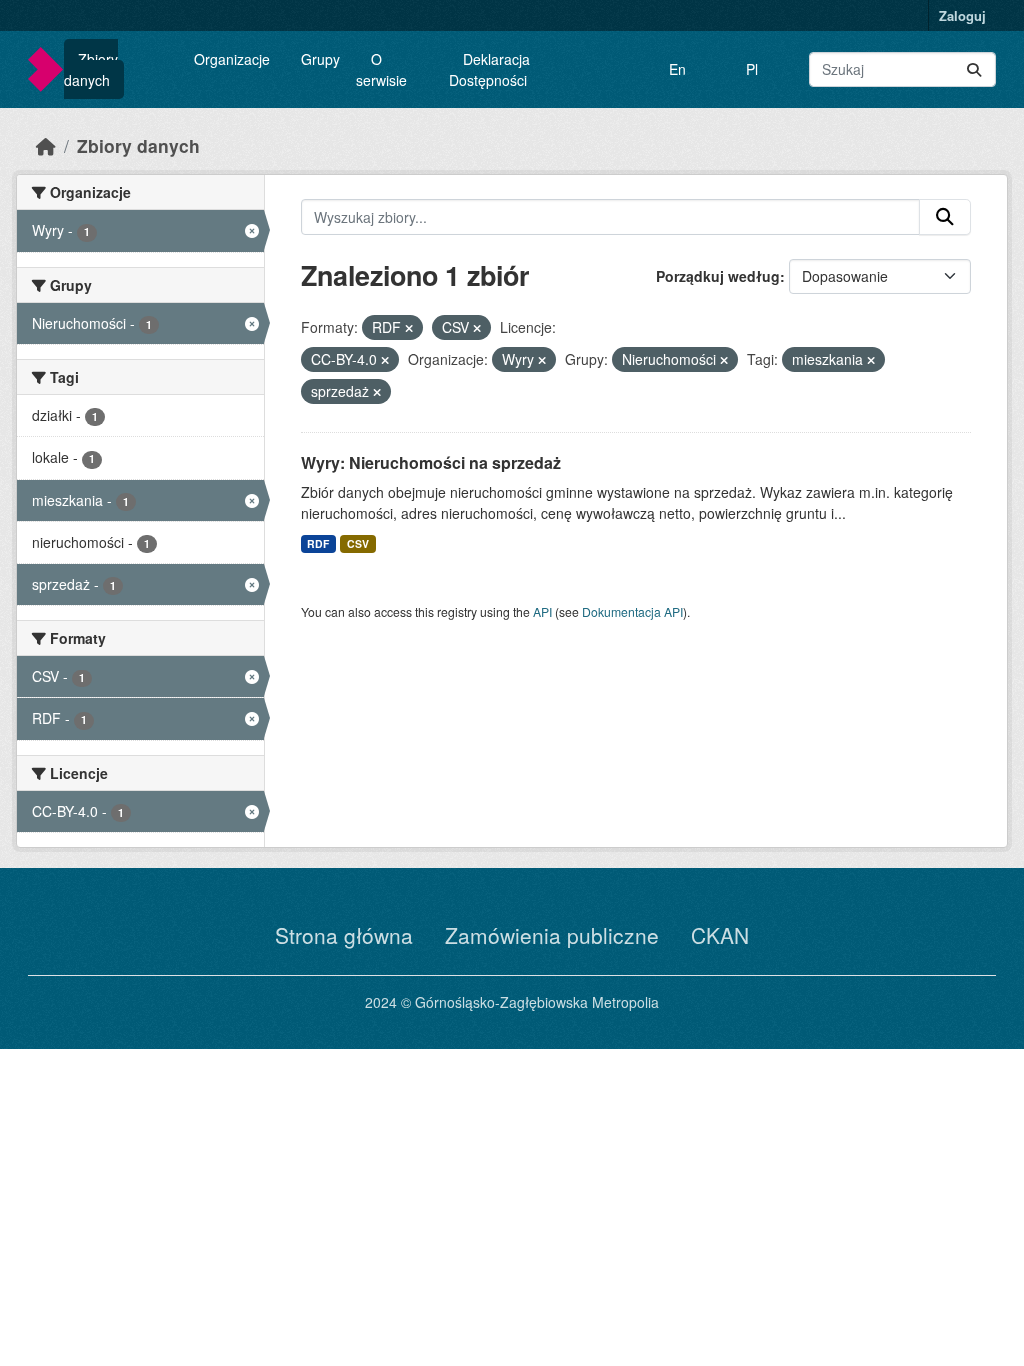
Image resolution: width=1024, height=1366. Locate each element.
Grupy (320, 59)
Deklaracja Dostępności (489, 69)
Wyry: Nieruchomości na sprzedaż (431, 462)
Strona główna (344, 935)
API (542, 611)
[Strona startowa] (46, 145)
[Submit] (974, 69)
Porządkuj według (718, 276)
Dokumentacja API (632, 611)
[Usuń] (409, 328)
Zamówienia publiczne (552, 935)
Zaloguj (962, 15)
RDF (318, 543)
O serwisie (381, 69)
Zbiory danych (91, 69)
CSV (358, 543)
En (677, 69)
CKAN (720, 935)
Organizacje (232, 59)
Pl (752, 69)
